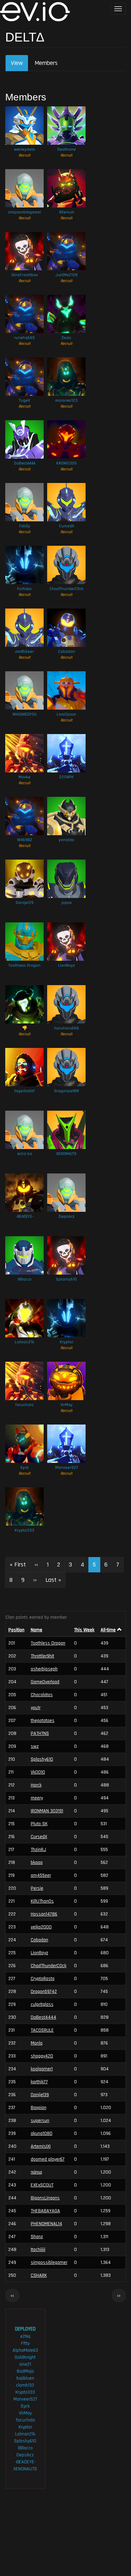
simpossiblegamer (25, 212)
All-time (108, 1630)
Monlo (37, 2043)
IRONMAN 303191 (47, 1811)
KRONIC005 (67, 463)
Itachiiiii (38, 2250)
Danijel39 (25, 903)
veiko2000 (41, 1927)
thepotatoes (43, 1721)
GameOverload (45, 1682)
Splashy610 (66, 1279)
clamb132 (25, 2385)
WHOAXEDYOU (25, 714)
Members (46, 63)
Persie (37, 1888)
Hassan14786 (44, 1914)
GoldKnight (25, 2357)
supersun (40, 2121)
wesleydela (24, 149)
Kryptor (67, 1342)
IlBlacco (24, 1279)
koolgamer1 (42, 2069)
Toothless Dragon (24, 965)
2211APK (66, 777)
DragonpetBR (67, 1091)
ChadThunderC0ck (67, 589)
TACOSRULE (42, 2030)
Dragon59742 (44, 1992)
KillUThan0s (42, 1901)
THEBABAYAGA (45, 2211)
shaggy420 (42, 2056)
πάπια (36, 2172)
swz (35, 1746)
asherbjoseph (44, 1669)
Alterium (67, 212)
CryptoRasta (43, 1979)
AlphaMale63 (25, 2350)
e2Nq (25, 2336)
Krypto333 (24, 1530)
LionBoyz (66, 965)
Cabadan (67, 652)
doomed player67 (48, 2159)
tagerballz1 (24, 1091)
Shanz (37, 2237)
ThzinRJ (38, 1850)
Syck (24, 1468)
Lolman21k (24, 1342)
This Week (84, 1630)
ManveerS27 (67, 1468)
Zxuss (66, 338)
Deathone (67, 149)
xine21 (25, 2364)
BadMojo (25, 2371)
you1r (36, 1708)
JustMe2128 (67, 275)
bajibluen (25, 2378)
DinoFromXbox (25, 275)
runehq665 (24, 338)
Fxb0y (25, 526)
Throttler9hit (42, 1656)
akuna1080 (42, 2133)
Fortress (24, 589)
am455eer (24, 652)
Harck (36, 1785)
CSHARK (39, 2275)
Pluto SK (39, 1824)
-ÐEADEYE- (25, 1217)
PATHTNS (40, 1733)
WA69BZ (25, 840)
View (20, 65)
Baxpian (39, 2108)
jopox (67, 903)
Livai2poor (66, 714)
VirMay (67, 1405)
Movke (24, 777)
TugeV (24, 401)
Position (16, 1630)
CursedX (67, 526)
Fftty (25, 2343)
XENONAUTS (66, 1154)
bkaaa (37, 1863)
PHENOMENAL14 (46, 2224)
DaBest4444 (25, 463)
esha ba (25, 1154)
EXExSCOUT (42, 2185)
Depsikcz (67, 1217)
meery (37, 1798)
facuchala (24, 1405)
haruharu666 (67, 1028)
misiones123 (66, 401)
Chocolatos (42, 1695)
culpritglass (42, 2004)
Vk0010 (38, 1772)
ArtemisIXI (41, 2146)
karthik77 (39, 2082)
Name (37, 1630)
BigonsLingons (45, 2198)
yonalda (66, 840)
